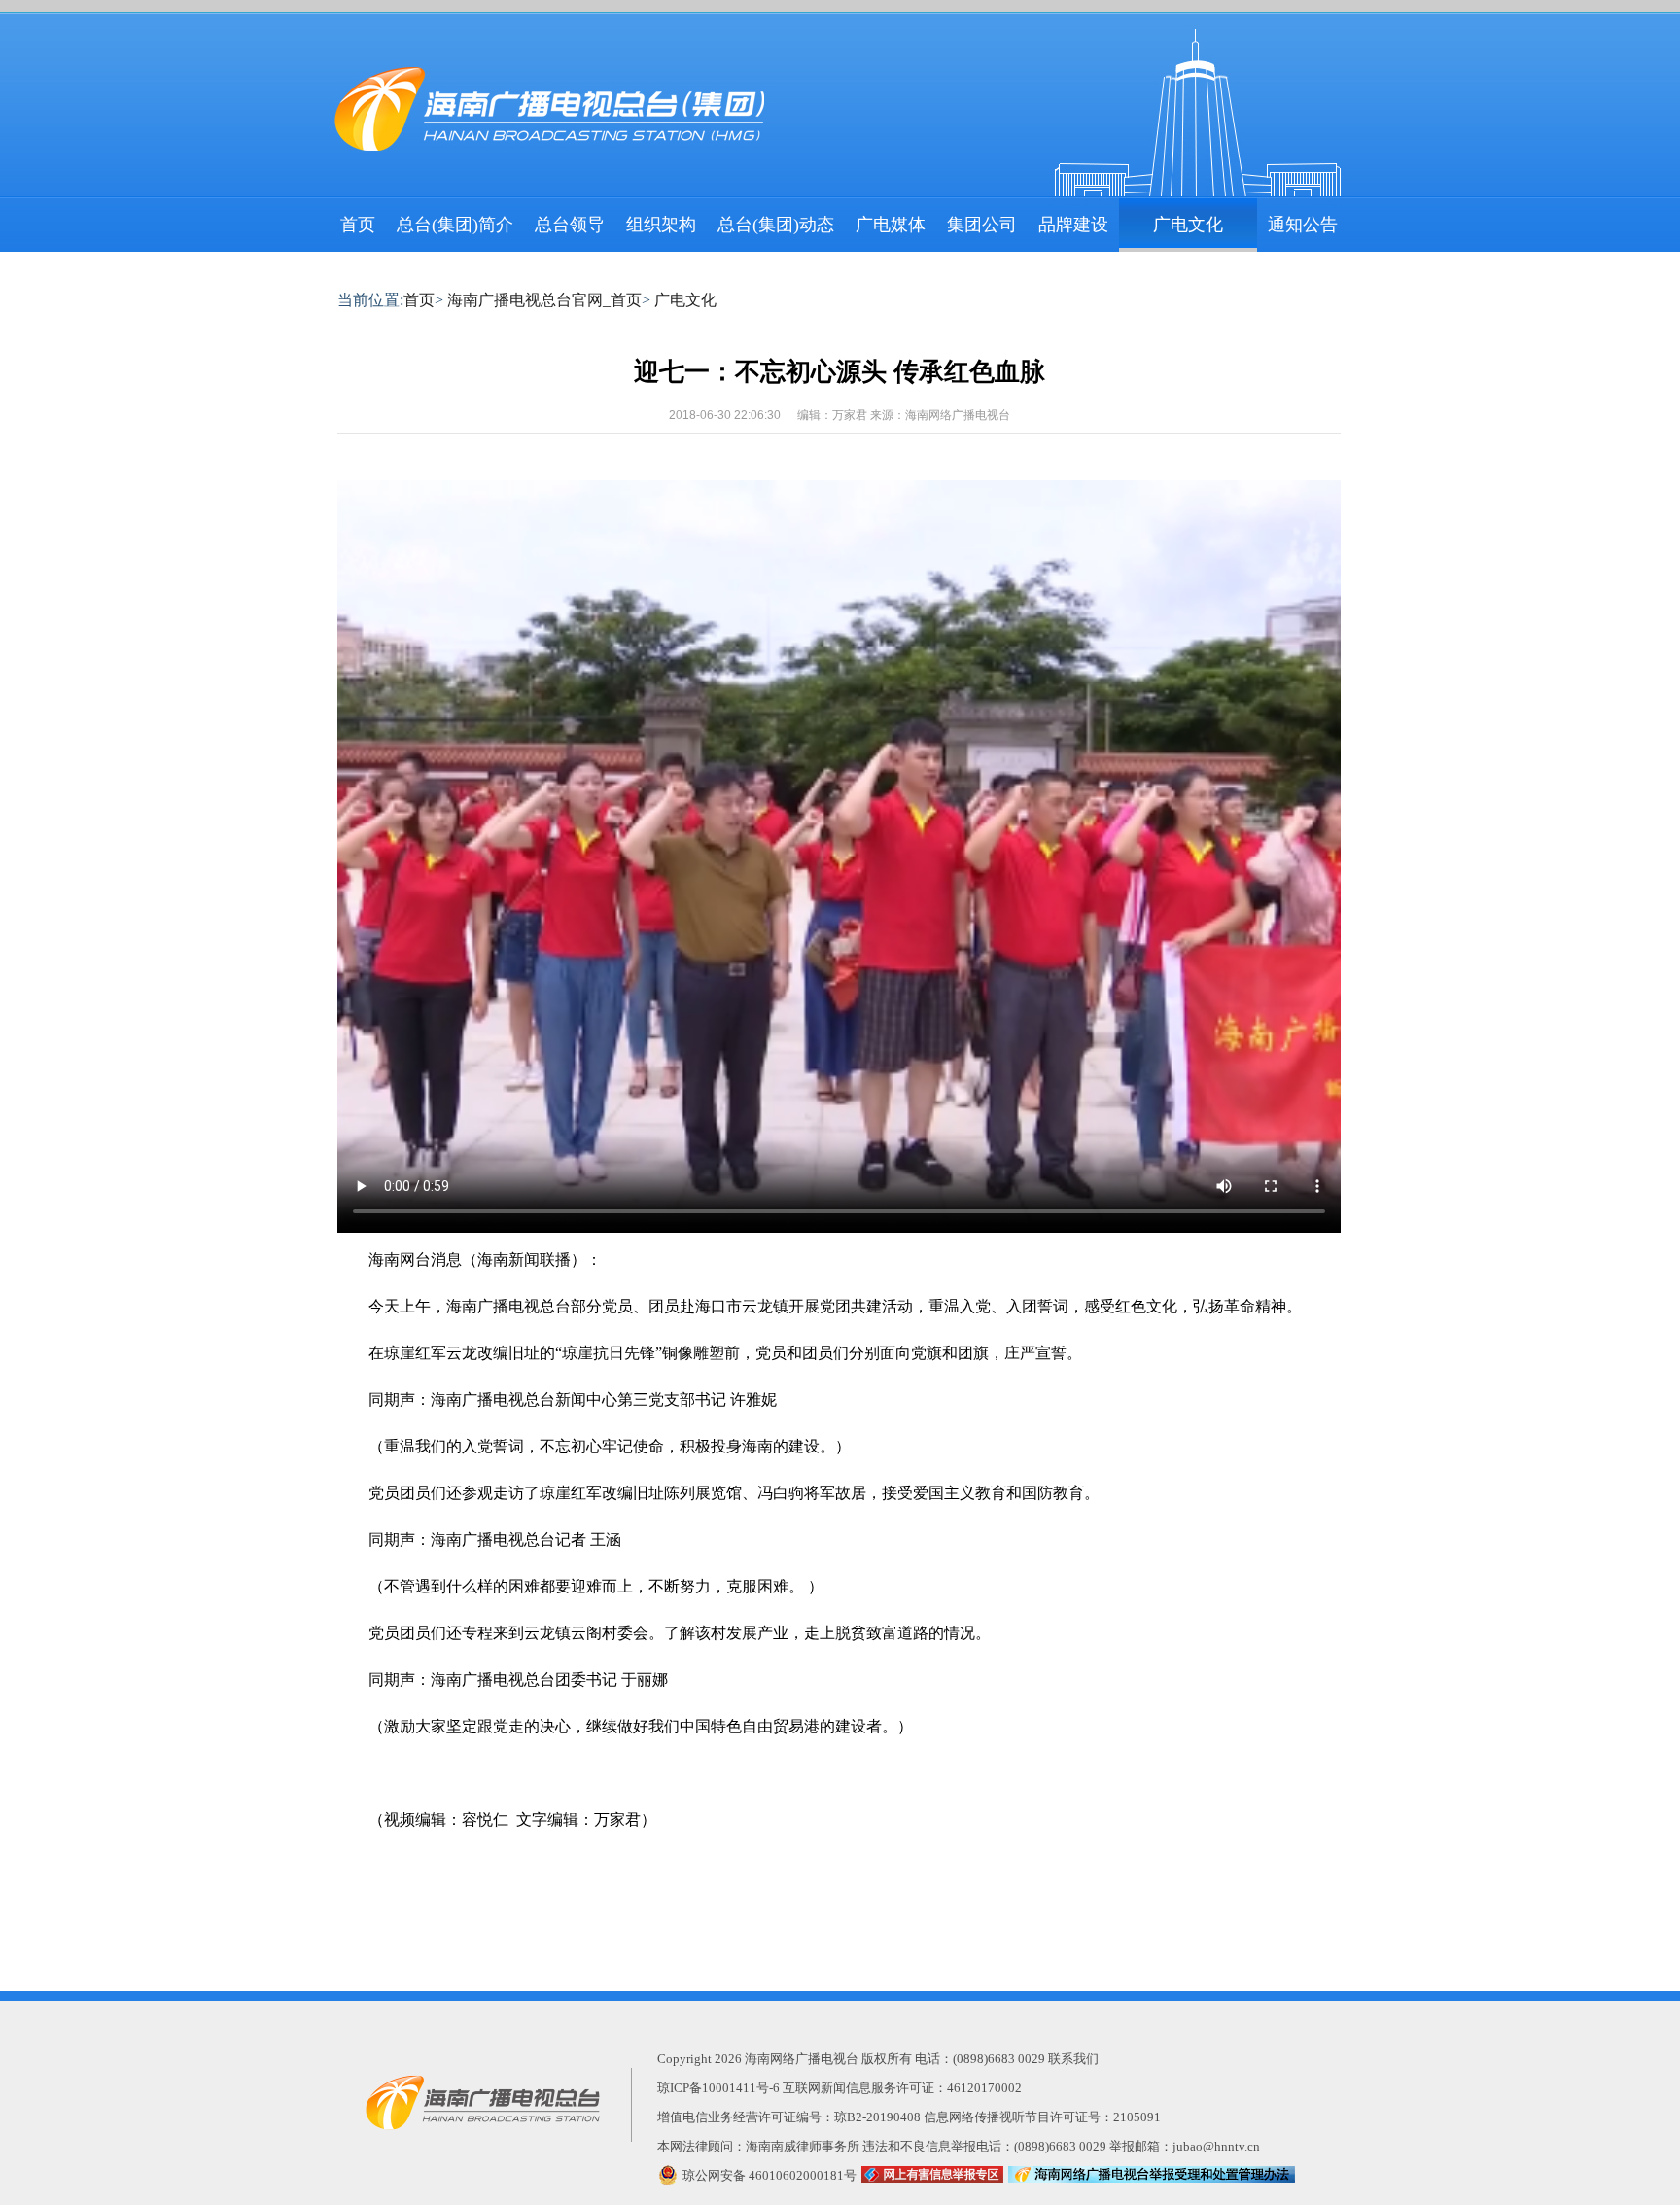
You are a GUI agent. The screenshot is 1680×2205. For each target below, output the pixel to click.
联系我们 (1073, 2059)
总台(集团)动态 (776, 225)
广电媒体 (891, 225)
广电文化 (1188, 225)
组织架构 (661, 225)
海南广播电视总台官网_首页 (544, 300)
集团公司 (982, 225)
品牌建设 (1073, 225)
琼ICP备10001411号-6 (718, 2088)
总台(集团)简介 (455, 225)
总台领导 (570, 225)
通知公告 (1303, 225)
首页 (358, 225)
